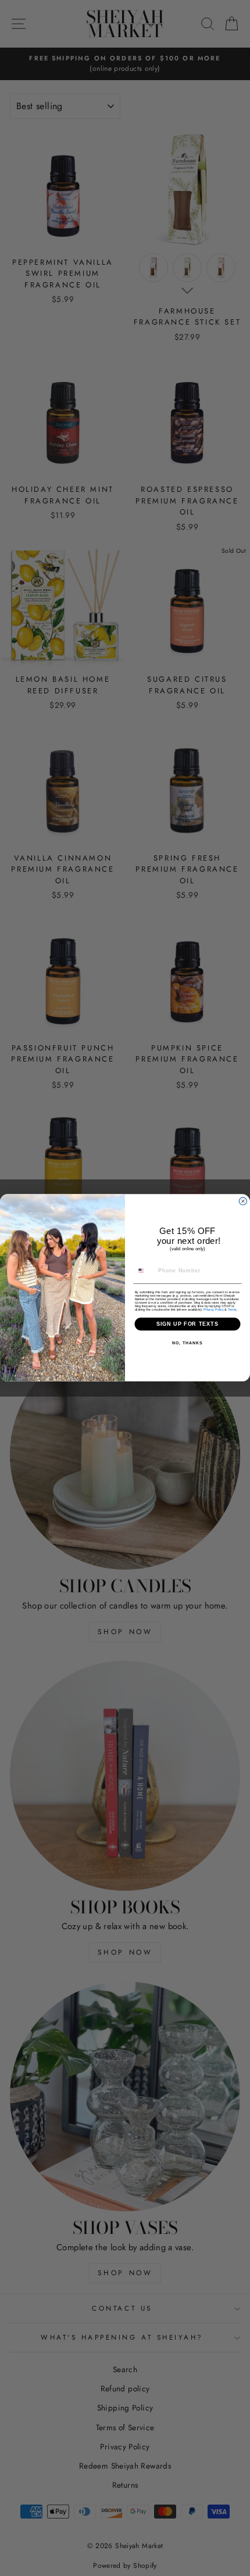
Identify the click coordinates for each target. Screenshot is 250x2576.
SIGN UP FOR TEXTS (188, 1324)
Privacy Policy (214, 1309)
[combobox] (145, 1271)
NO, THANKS (187, 1344)
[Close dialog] (243, 1201)
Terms (232, 1309)
